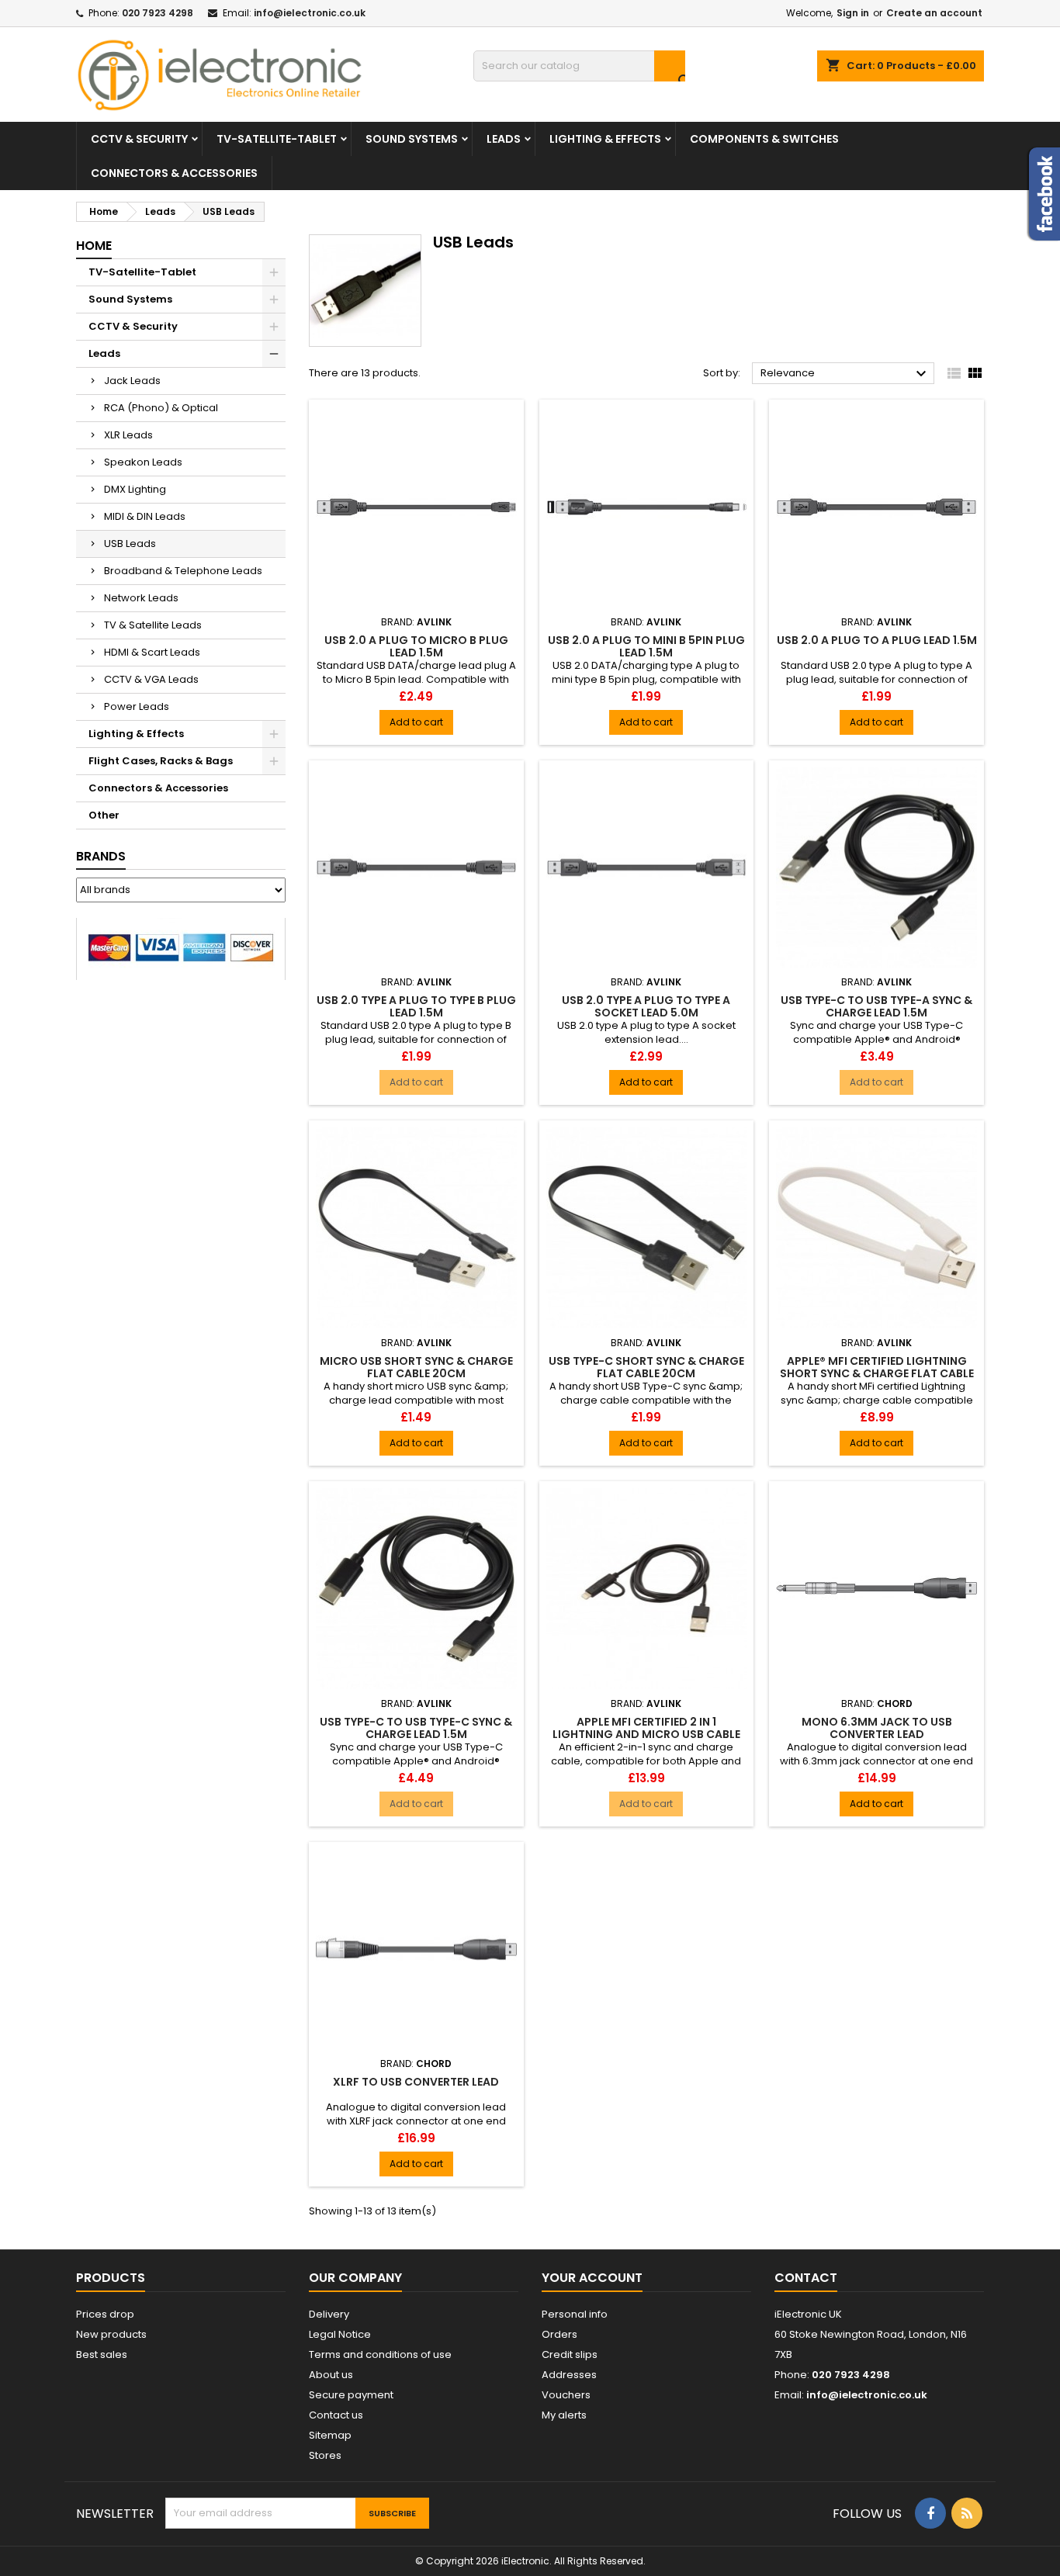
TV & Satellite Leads (153, 625)
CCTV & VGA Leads (151, 679)
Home (94, 246)
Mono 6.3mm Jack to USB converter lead (877, 1728)
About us (331, 2375)
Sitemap (330, 2435)
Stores (325, 2455)
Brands (101, 856)
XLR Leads (128, 435)
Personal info (575, 2314)
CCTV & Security (139, 139)
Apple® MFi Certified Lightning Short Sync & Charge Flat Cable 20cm (877, 1373)
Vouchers (566, 2395)
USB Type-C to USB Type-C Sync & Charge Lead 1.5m (416, 1728)
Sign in (853, 13)
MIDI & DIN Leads (145, 516)
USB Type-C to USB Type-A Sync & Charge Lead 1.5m (876, 1006)
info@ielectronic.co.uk (310, 13)
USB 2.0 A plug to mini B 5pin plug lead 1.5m (646, 646)
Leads (504, 139)
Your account (592, 2278)
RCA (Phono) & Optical (161, 408)
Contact (806, 2278)
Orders (559, 2334)
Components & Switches (764, 139)
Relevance (845, 374)
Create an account (934, 13)
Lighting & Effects (605, 139)
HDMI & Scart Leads (152, 652)
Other (104, 815)
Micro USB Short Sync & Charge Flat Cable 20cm (416, 1367)
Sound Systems (412, 139)
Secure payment (351, 2395)
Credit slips (570, 2354)
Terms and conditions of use (380, 2354)
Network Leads (141, 598)
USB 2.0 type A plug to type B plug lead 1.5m (416, 1006)
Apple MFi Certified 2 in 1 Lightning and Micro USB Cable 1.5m (646, 1734)
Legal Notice (340, 2334)
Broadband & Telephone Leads (183, 571)
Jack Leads (132, 381)
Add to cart (416, 722)
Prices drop (105, 2314)
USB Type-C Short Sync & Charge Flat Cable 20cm (646, 1367)
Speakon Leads (143, 462)
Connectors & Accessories (174, 173)
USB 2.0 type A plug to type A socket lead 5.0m (646, 1006)
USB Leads (130, 544)
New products (111, 2334)
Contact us (336, 2415)
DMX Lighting (135, 489)
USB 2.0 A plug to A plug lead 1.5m (877, 640)
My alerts (564, 2415)
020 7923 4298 (158, 13)
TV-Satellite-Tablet (277, 139)
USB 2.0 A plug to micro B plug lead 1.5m (416, 646)
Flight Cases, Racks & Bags (161, 761)
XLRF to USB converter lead (416, 2082)
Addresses (569, 2375)
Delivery (329, 2314)
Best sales (102, 2354)
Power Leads (137, 706)
